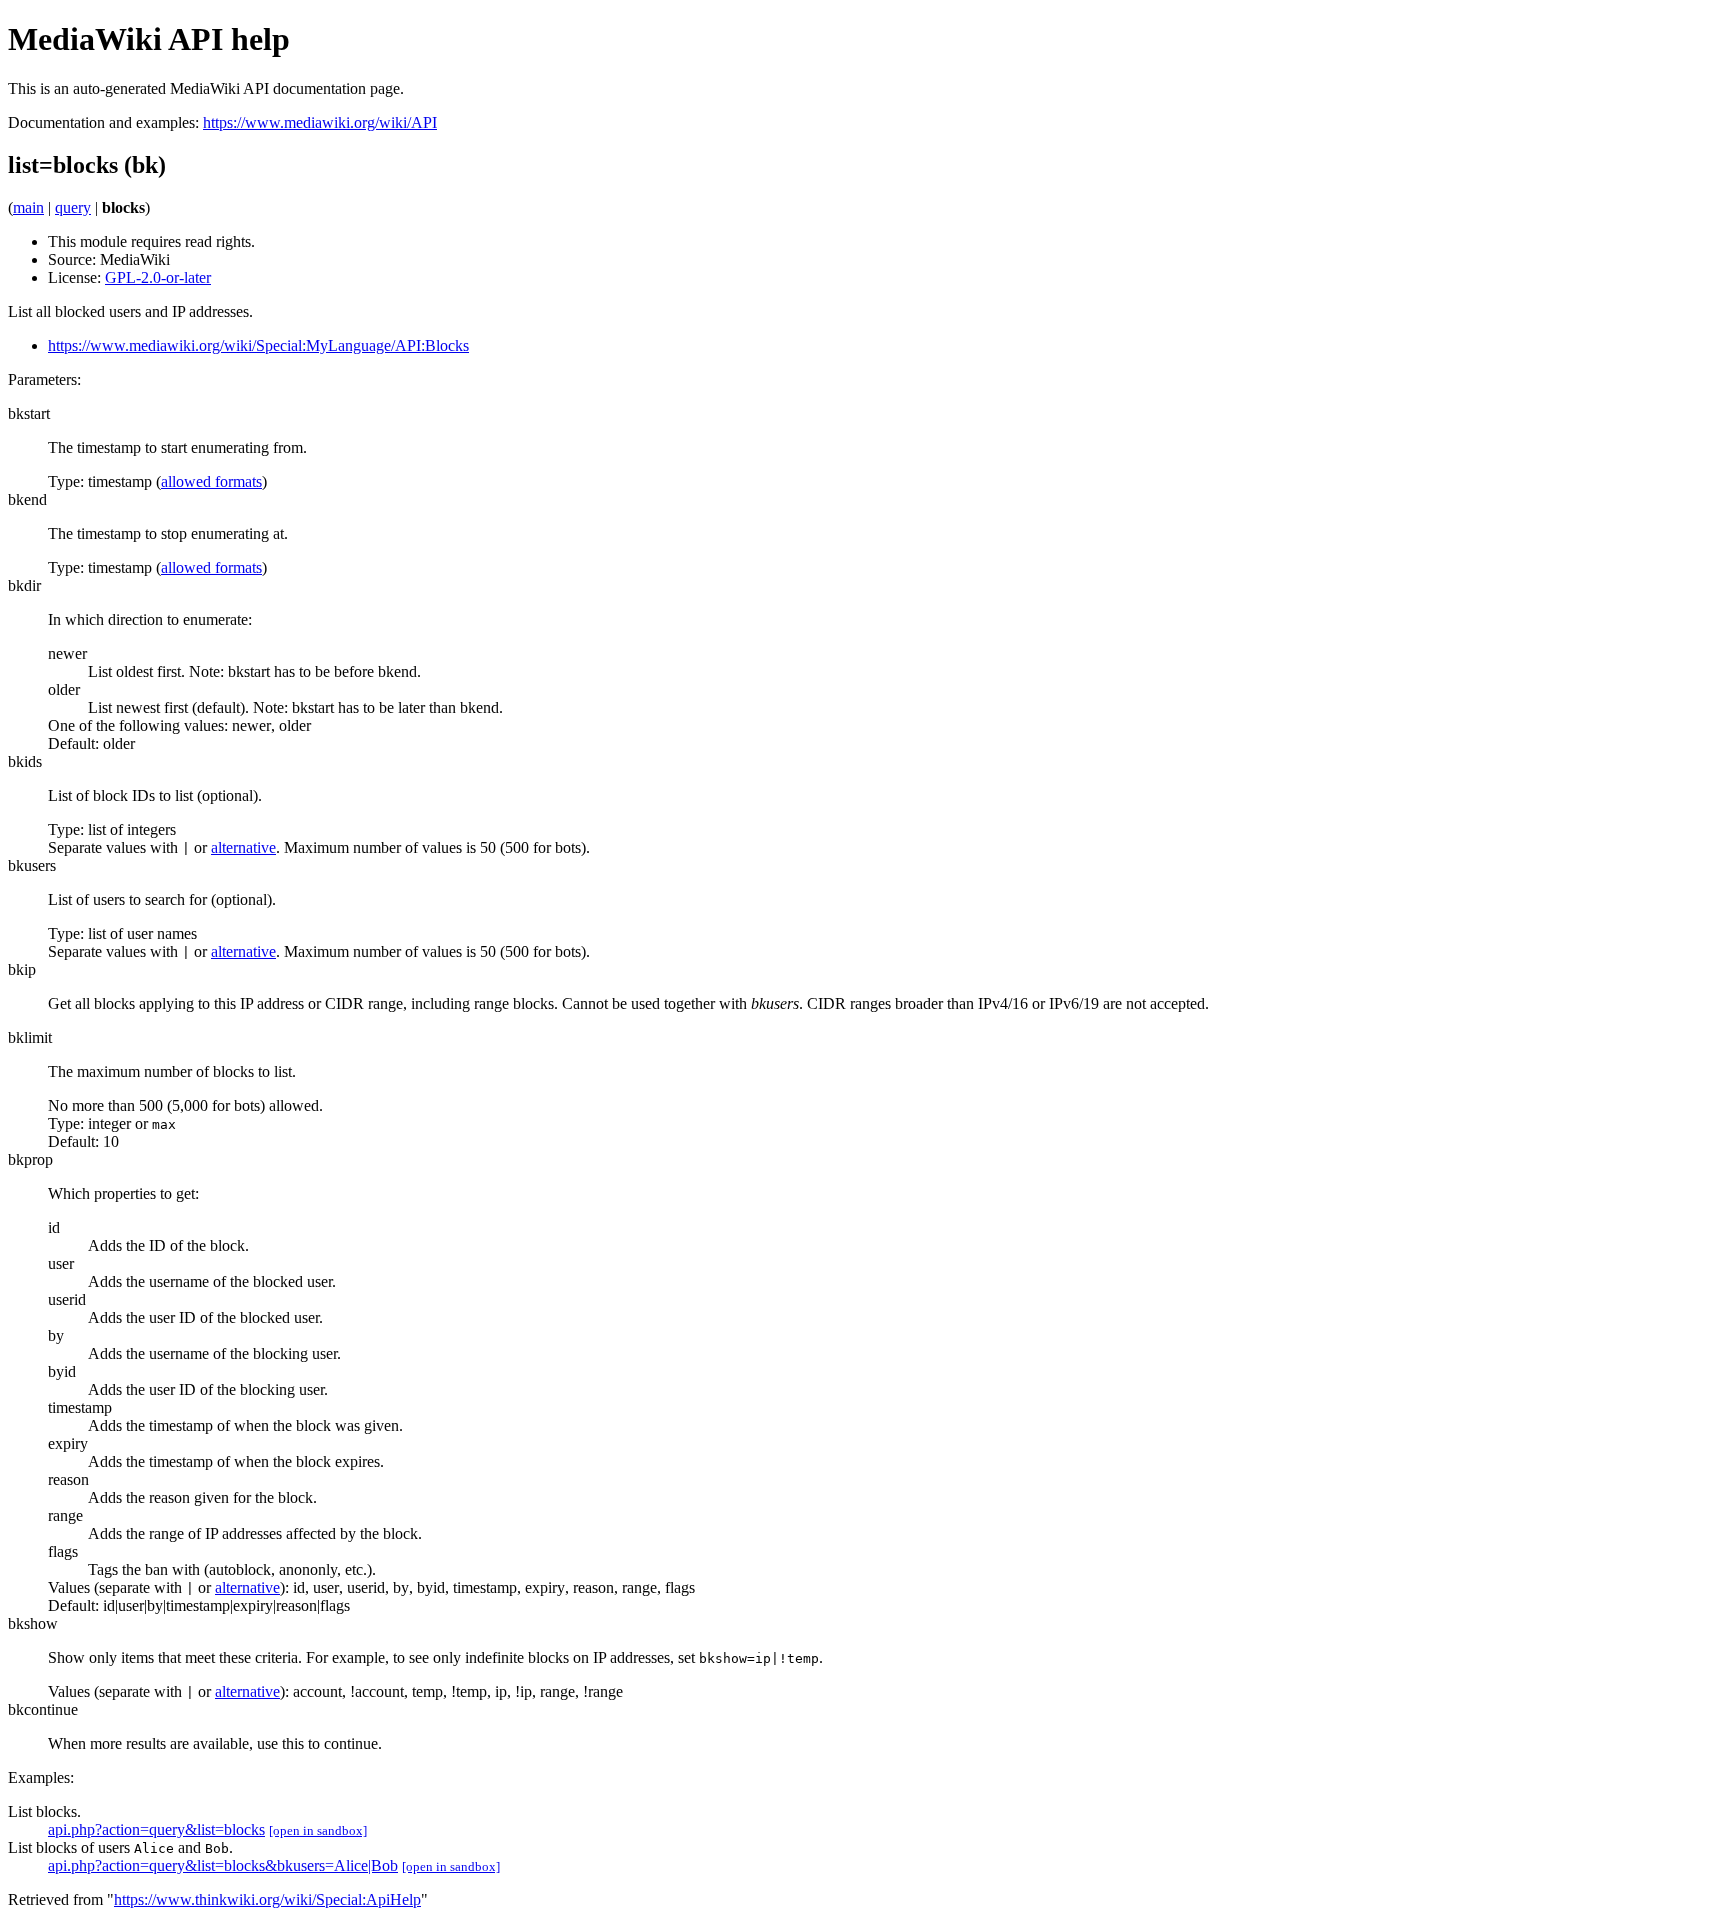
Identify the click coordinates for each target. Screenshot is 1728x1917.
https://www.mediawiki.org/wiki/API (320, 122)
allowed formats (211, 481)
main (28, 207)
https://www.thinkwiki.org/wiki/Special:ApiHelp (267, 1899)
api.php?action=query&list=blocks (156, 1829)
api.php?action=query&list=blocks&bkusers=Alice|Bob (223, 1865)
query (73, 207)
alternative (243, 847)
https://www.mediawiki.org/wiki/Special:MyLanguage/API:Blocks (258, 345)
